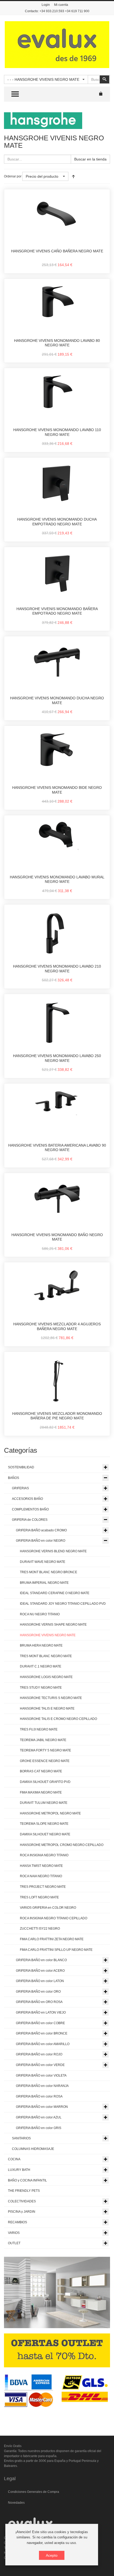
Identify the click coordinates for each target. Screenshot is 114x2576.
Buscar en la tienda (90, 159)
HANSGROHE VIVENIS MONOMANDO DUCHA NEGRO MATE (57, 700)
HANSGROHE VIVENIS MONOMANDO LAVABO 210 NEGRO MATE (57, 969)
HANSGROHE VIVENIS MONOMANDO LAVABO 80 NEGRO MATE (57, 343)
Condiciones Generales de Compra (34, 2492)
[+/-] (73, 176)
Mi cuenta (61, 5)
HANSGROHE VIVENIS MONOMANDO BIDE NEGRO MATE (57, 790)
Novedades (16, 2503)
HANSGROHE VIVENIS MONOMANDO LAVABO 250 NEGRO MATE (57, 1058)
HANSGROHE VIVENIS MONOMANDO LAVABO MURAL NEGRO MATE (57, 879)
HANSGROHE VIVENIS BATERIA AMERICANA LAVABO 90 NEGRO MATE (57, 1148)
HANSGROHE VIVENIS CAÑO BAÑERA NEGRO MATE (57, 251)
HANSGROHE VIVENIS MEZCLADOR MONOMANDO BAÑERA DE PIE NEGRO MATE (57, 1416)
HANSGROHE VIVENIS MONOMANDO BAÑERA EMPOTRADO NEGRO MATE (57, 611)
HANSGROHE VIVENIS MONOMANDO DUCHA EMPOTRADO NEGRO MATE (57, 522)
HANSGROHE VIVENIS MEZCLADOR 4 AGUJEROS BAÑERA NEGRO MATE (57, 1326)
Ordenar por (13, 176)
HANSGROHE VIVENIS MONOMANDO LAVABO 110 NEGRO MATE (57, 432)
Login (46, 5)
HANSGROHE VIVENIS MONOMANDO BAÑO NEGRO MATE (57, 1237)
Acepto (52, 2555)
